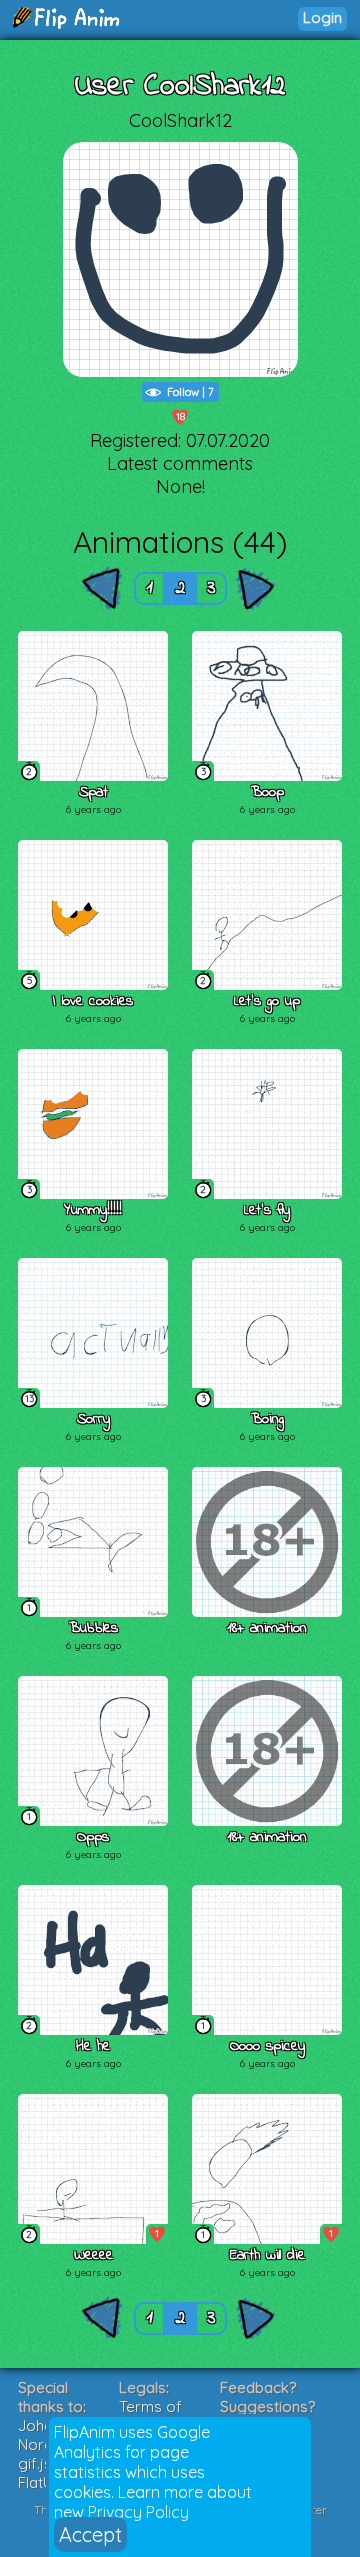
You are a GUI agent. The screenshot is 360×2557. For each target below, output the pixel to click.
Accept (90, 2534)
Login (322, 17)
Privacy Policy (138, 2512)
